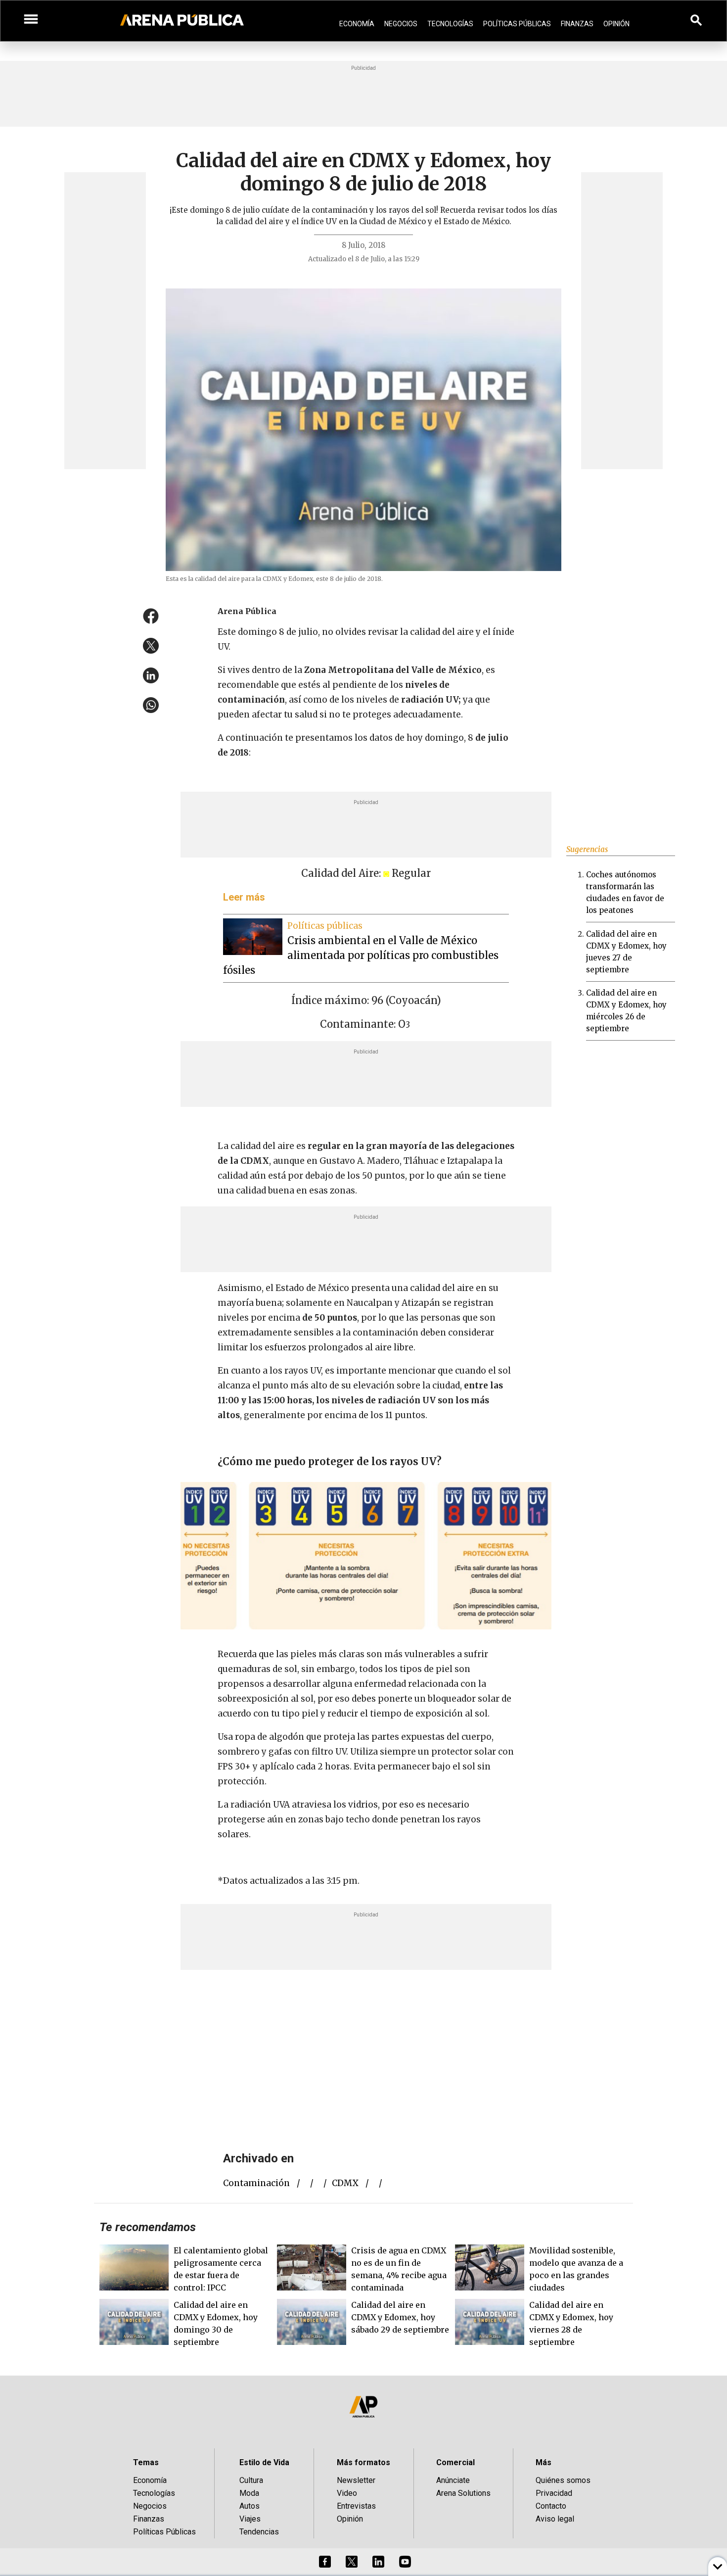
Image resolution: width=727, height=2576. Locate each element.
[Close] (424, 1213)
